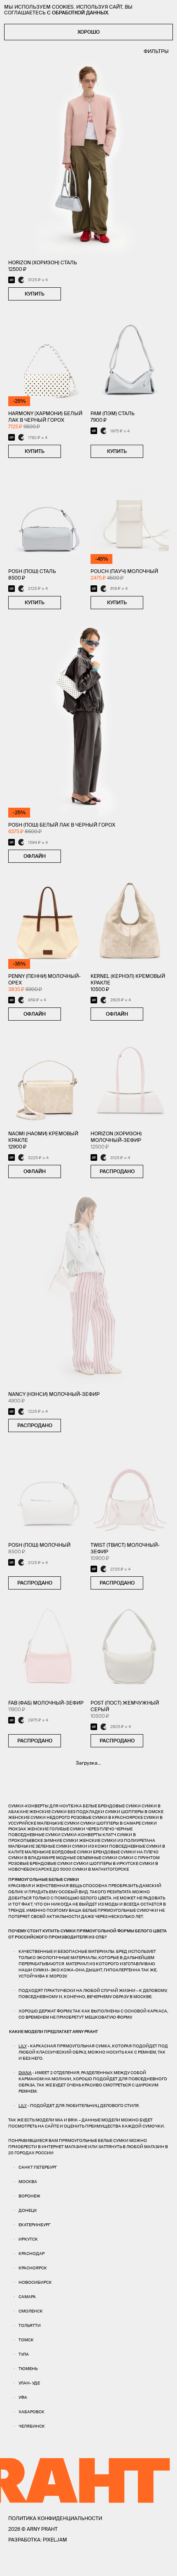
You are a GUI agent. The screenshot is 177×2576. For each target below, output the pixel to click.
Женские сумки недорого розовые (50, 1817)
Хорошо (88, 32)
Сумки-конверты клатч (89, 1835)
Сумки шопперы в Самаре (111, 1823)
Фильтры (156, 51)
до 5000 (62, 1869)
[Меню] (12, 2564)
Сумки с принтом (139, 1858)
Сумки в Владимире (32, 1858)
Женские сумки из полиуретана (117, 1840)
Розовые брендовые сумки (40, 1863)
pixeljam (55, 2540)
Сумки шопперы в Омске (134, 1812)
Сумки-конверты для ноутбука (45, 1806)
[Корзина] (165, 2564)
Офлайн (35, 856)
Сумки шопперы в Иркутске (106, 1863)
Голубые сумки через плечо (82, 1829)
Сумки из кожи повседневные (109, 1846)
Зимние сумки (61, 1840)
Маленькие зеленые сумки (40, 1846)
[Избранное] (30, 2564)
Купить (35, 294)
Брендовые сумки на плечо (126, 1852)
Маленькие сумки (58, 1823)
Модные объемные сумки (87, 1858)
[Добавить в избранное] (69, 294)
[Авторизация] (148, 2564)
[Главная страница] (88, 2564)
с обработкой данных (78, 13)
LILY (23, 2046)
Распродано (117, 1171)
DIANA (25, 2073)
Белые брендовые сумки (112, 1806)
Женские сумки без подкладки (67, 1812)
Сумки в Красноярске (118, 1817)
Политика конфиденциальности (55, 2518)
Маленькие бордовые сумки (58, 1852)
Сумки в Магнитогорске (100, 1869)
